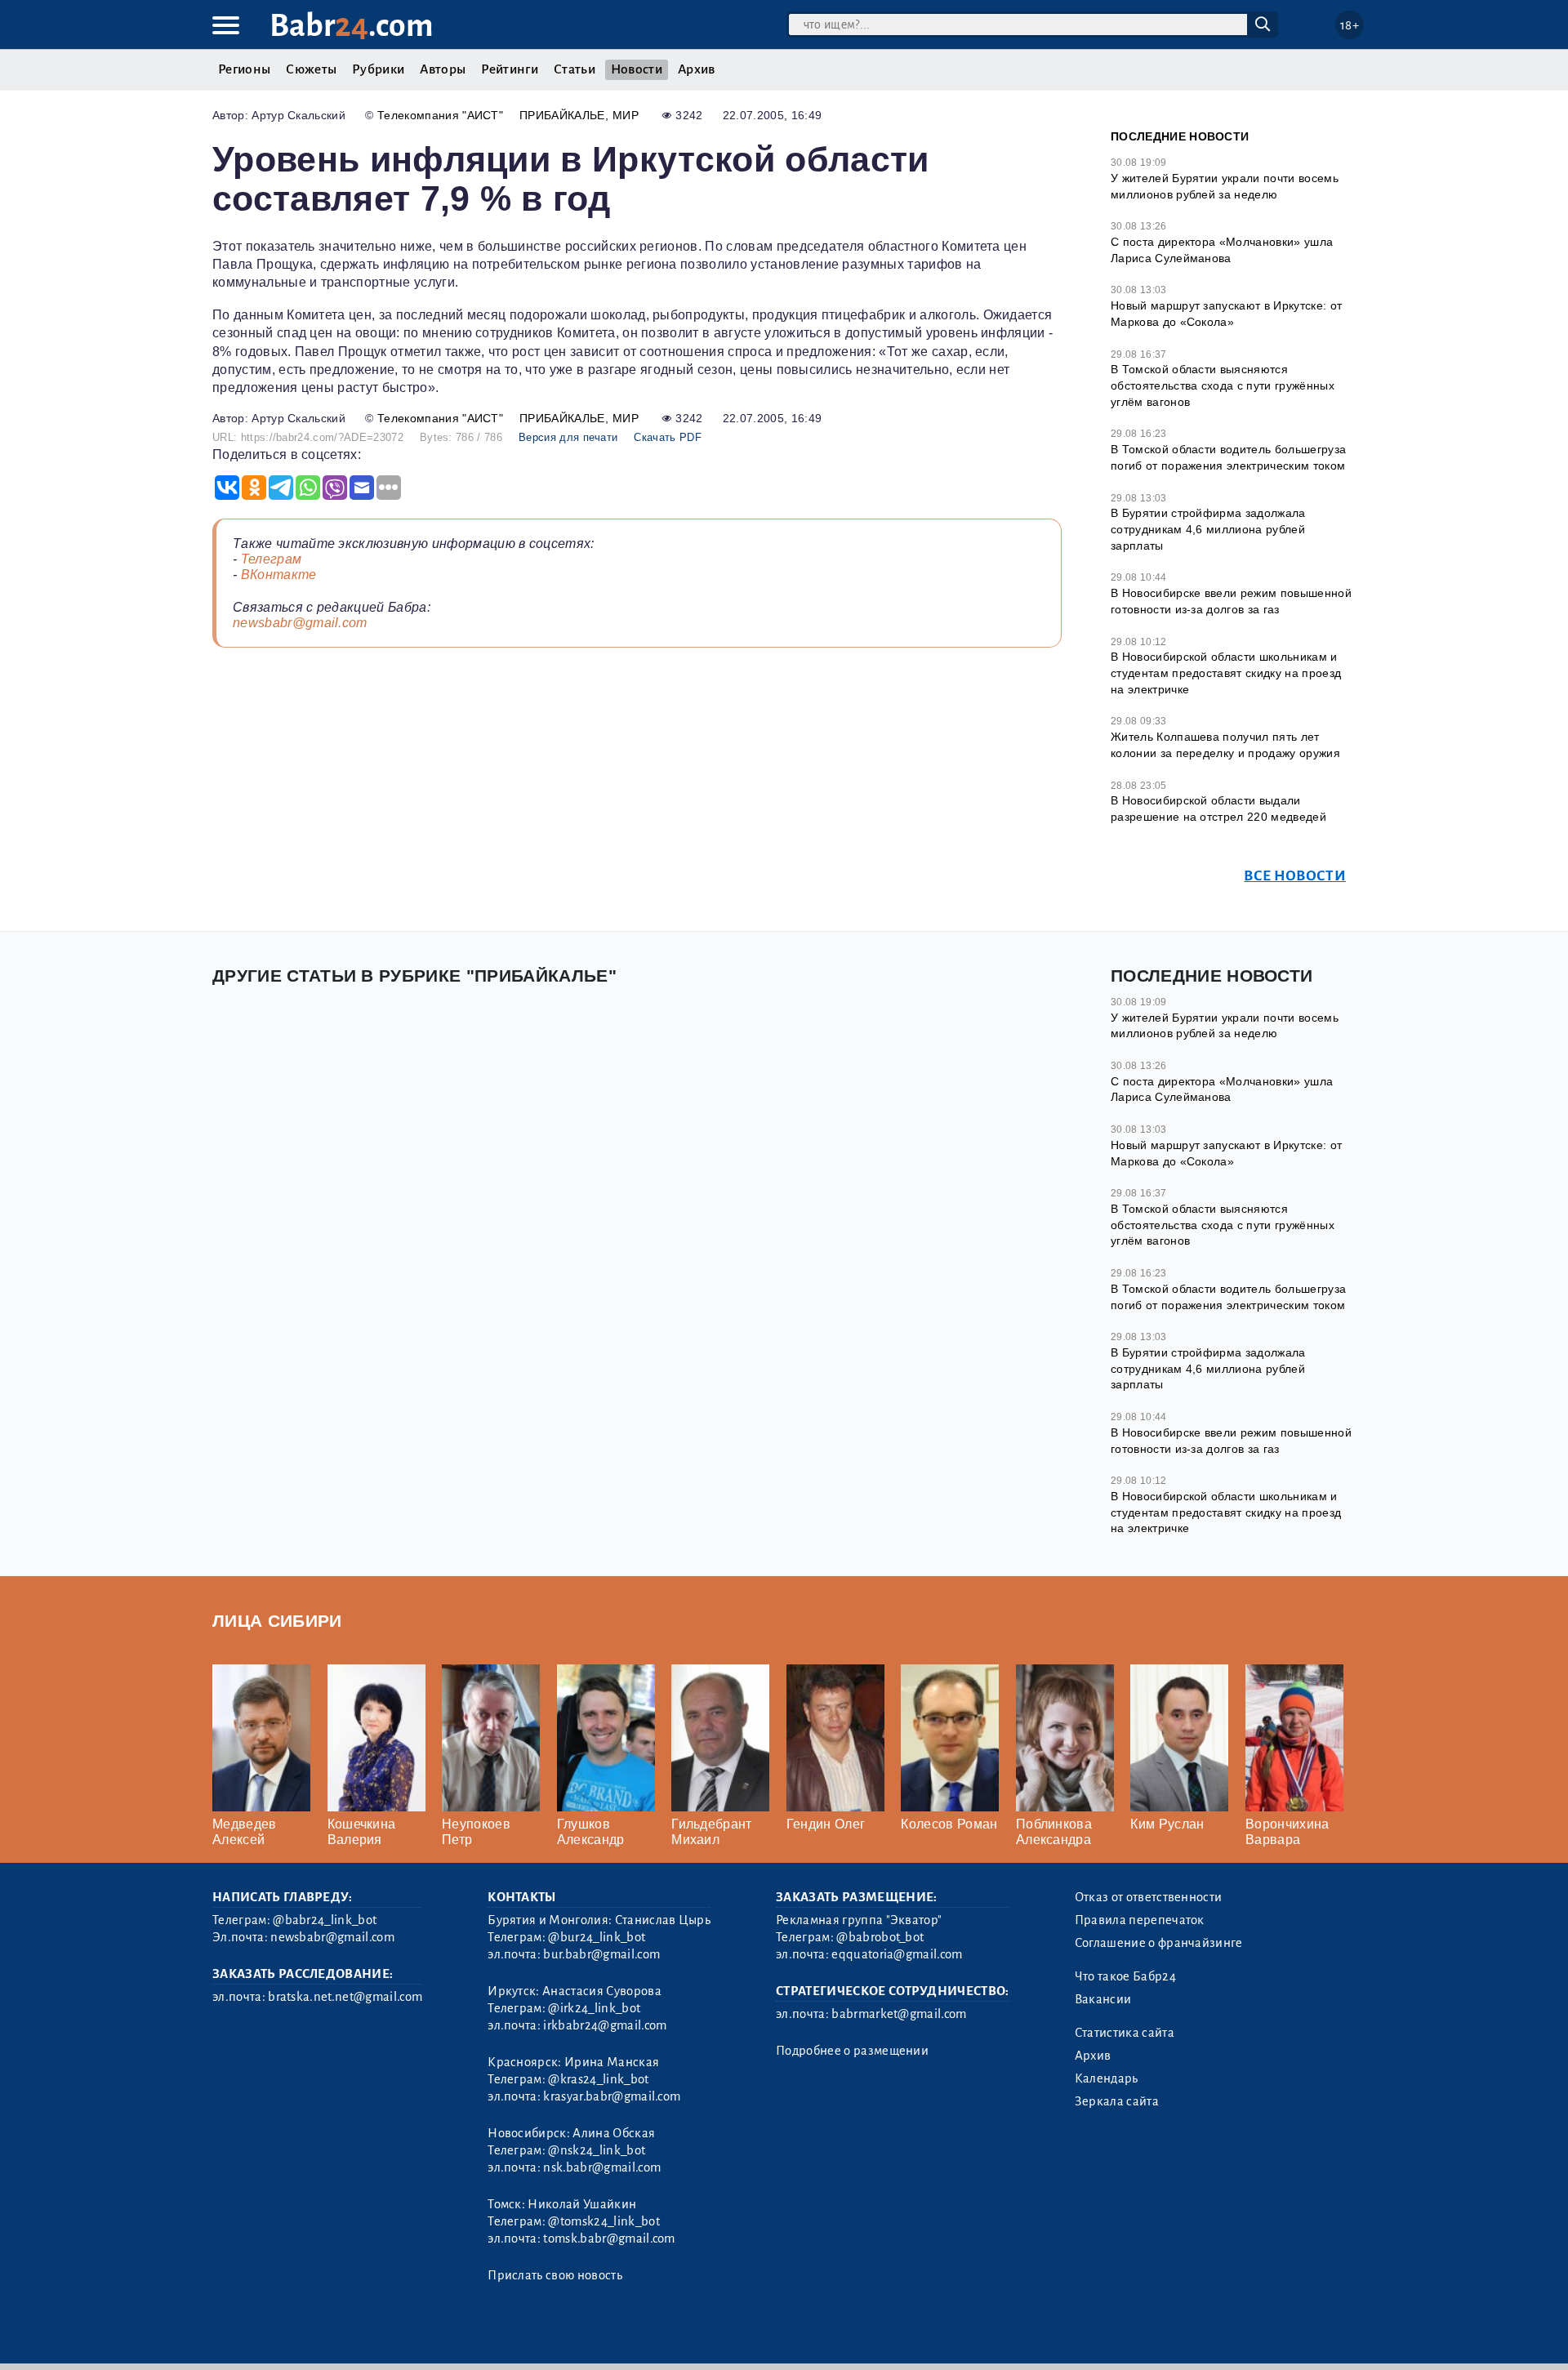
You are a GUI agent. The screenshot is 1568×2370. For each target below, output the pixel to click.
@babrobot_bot (880, 1937)
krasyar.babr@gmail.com (612, 2096)
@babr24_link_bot (325, 1920)
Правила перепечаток (1140, 1920)
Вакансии (1103, 1999)
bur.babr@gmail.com (601, 1954)
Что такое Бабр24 (1125, 1976)
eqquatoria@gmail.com (897, 1954)
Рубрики (378, 69)
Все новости (1295, 876)
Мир (626, 115)
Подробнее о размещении (852, 2051)
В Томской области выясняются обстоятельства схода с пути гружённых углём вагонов (1223, 385)
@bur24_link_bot (597, 1937)
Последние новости (1180, 136)
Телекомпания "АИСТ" (440, 115)
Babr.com (352, 26)
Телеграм (272, 559)
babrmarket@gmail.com (899, 2014)
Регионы (244, 69)
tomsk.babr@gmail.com (609, 2239)
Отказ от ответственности (1149, 1897)
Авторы (443, 69)
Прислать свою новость (555, 2275)
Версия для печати (568, 437)
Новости (637, 69)
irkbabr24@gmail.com (605, 2025)
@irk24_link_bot (594, 2008)
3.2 (312, 2336)
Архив (697, 69)
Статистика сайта (1125, 2033)
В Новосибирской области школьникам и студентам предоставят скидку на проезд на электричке (1226, 673)
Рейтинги (510, 69)
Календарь (1107, 2078)
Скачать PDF (668, 437)
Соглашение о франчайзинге (1159, 1943)
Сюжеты (311, 69)
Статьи (575, 69)
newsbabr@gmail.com (300, 623)
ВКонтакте (279, 575)
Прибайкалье (562, 115)
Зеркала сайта (1117, 2101)
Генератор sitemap (584, 2336)
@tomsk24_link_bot (604, 2221)
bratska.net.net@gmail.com (345, 1997)
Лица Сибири (277, 1621)
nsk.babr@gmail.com (602, 2167)
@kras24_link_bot (598, 2079)
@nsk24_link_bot (597, 2150)
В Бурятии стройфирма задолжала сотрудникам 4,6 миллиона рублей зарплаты (1208, 529)
